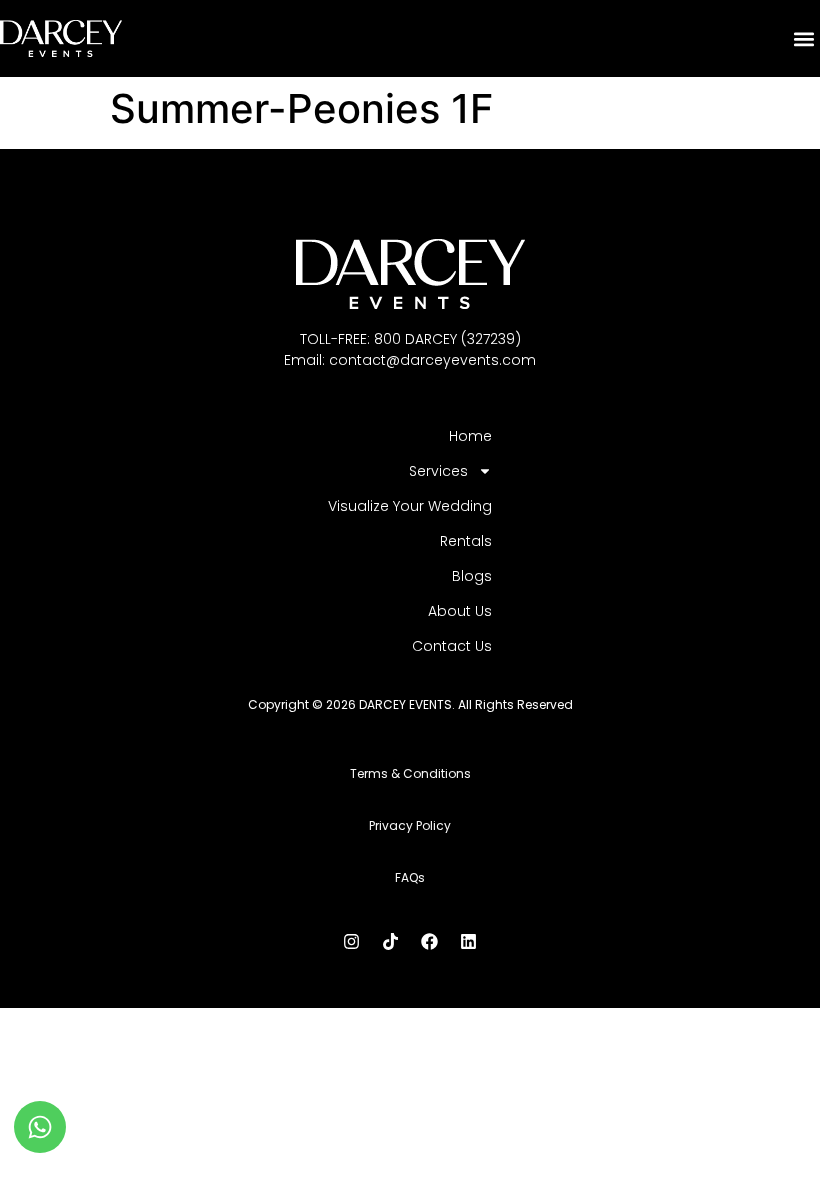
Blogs (472, 576)
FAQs (410, 877)
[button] (803, 38)
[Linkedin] (469, 941)
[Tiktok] (391, 941)
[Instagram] (352, 941)
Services (438, 471)
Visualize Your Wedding (410, 506)
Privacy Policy (410, 825)
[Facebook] (430, 941)
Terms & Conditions (410, 773)
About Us (460, 611)
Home (470, 436)
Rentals (466, 541)
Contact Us (452, 646)
